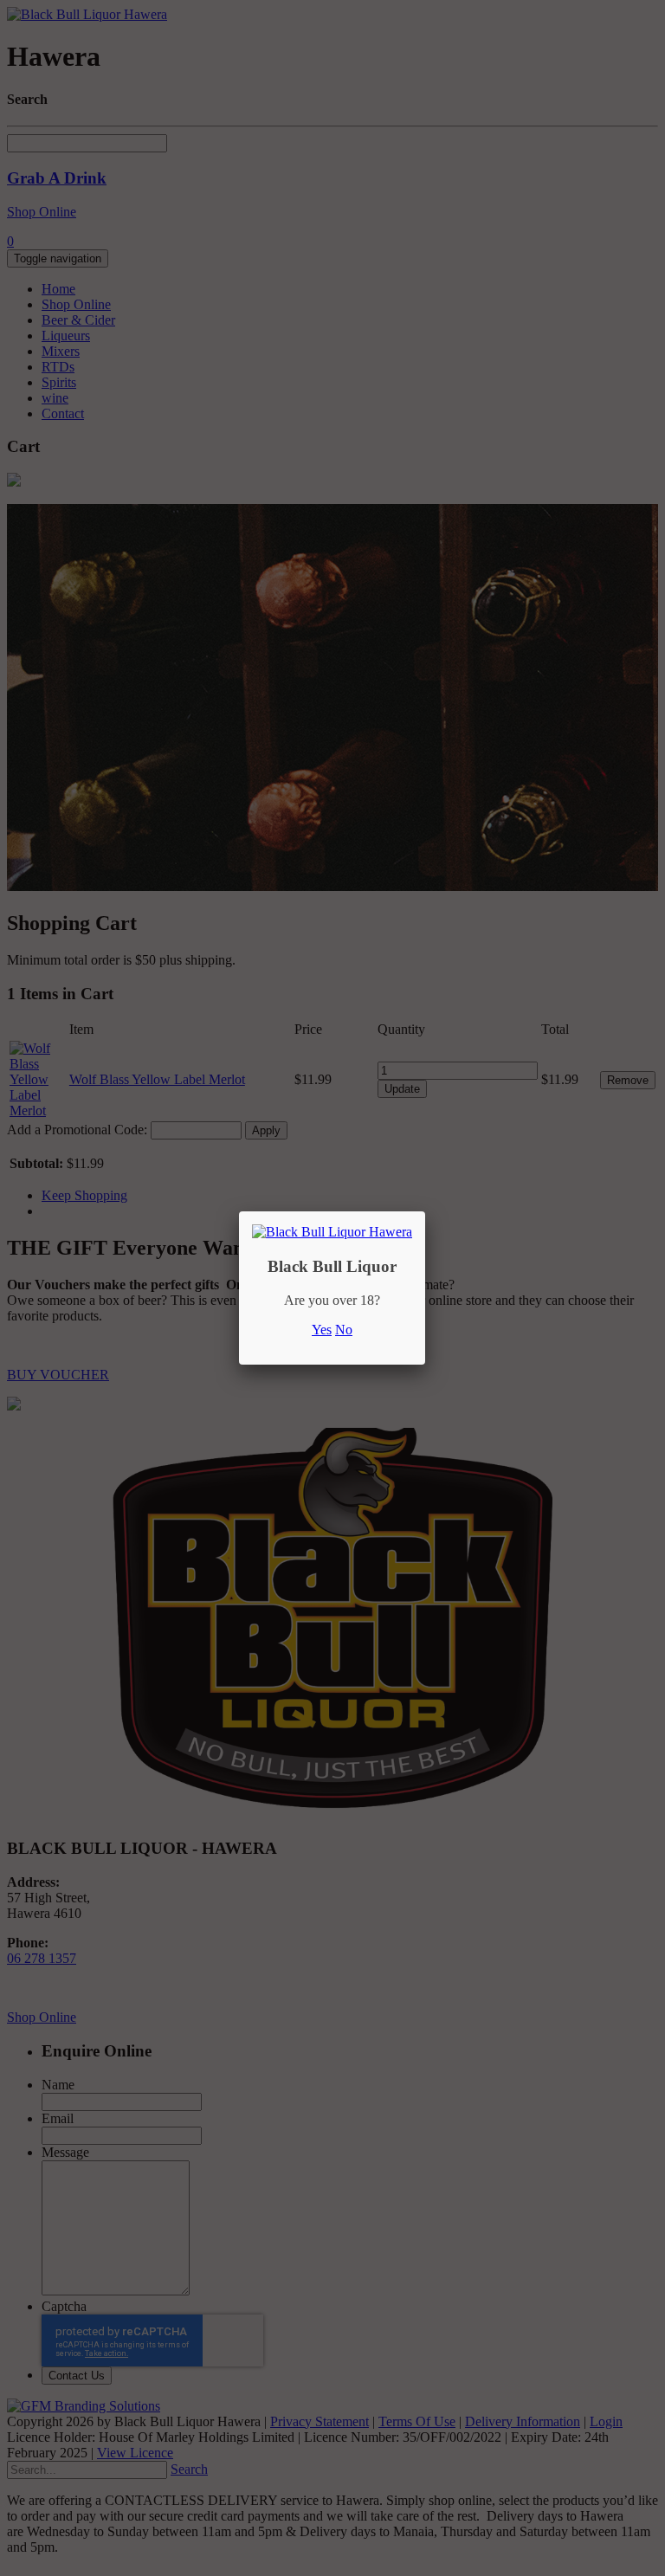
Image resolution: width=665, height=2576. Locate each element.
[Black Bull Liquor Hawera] (332, 1232)
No (344, 1330)
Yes (322, 1330)
